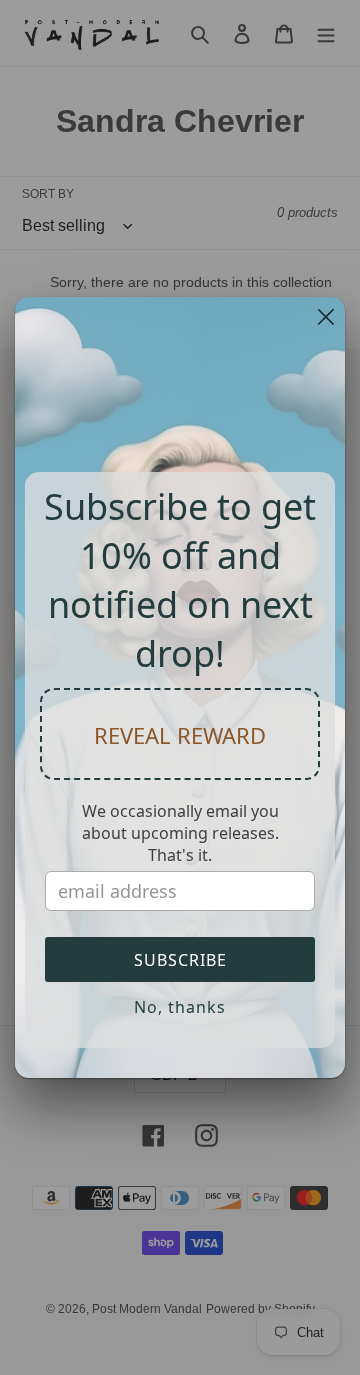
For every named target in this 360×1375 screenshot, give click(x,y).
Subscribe (180, 960)
